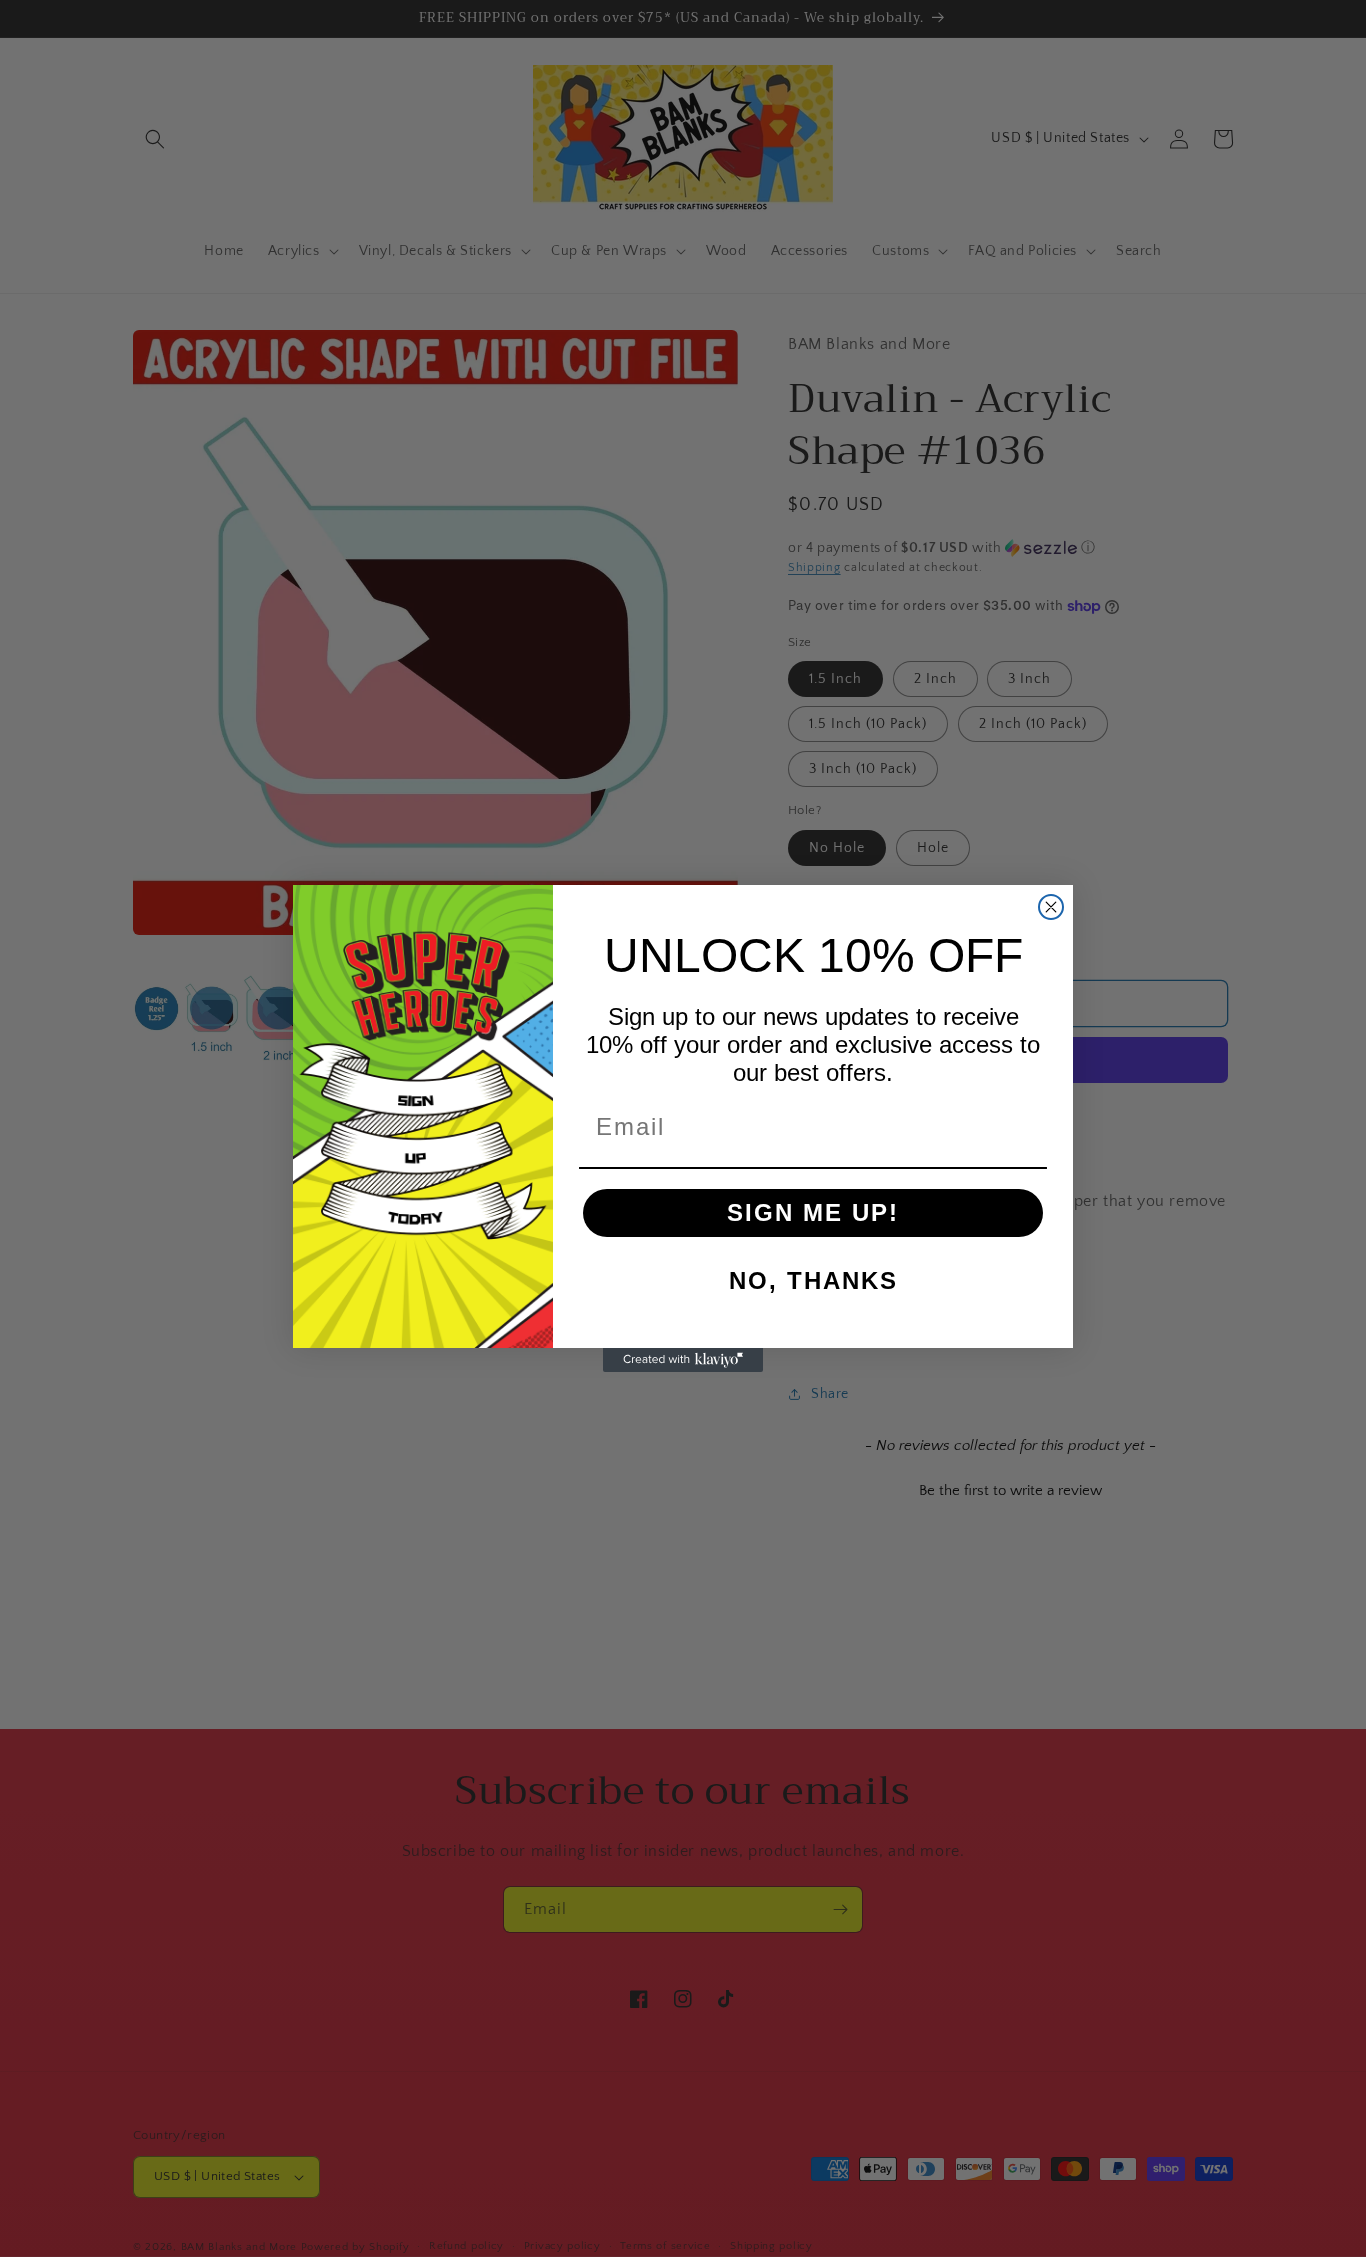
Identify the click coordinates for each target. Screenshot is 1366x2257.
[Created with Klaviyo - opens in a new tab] (683, 1360)
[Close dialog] (1051, 907)
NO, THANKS (813, 1280)
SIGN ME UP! (813, 1212)
